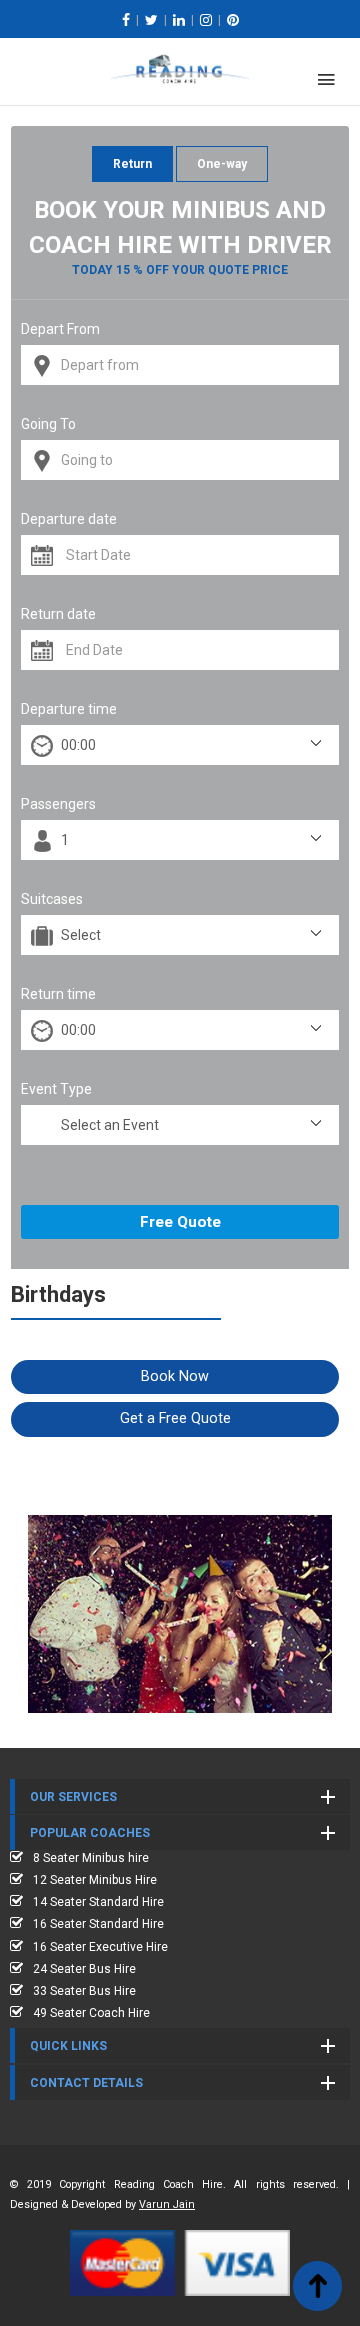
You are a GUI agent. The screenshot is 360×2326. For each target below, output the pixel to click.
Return (132, 164)
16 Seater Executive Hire (100, 1947)
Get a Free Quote (175, 1418)
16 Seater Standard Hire (98, 1924)
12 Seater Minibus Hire (95, 1880)
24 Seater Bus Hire (84, 1969)
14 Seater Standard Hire (98, 1902)
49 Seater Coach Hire (91, 2013)
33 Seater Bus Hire (84, 1991)
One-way (222, 164)
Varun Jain (167, 2204)
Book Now (175, 1376)
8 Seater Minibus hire (91, 1858)
